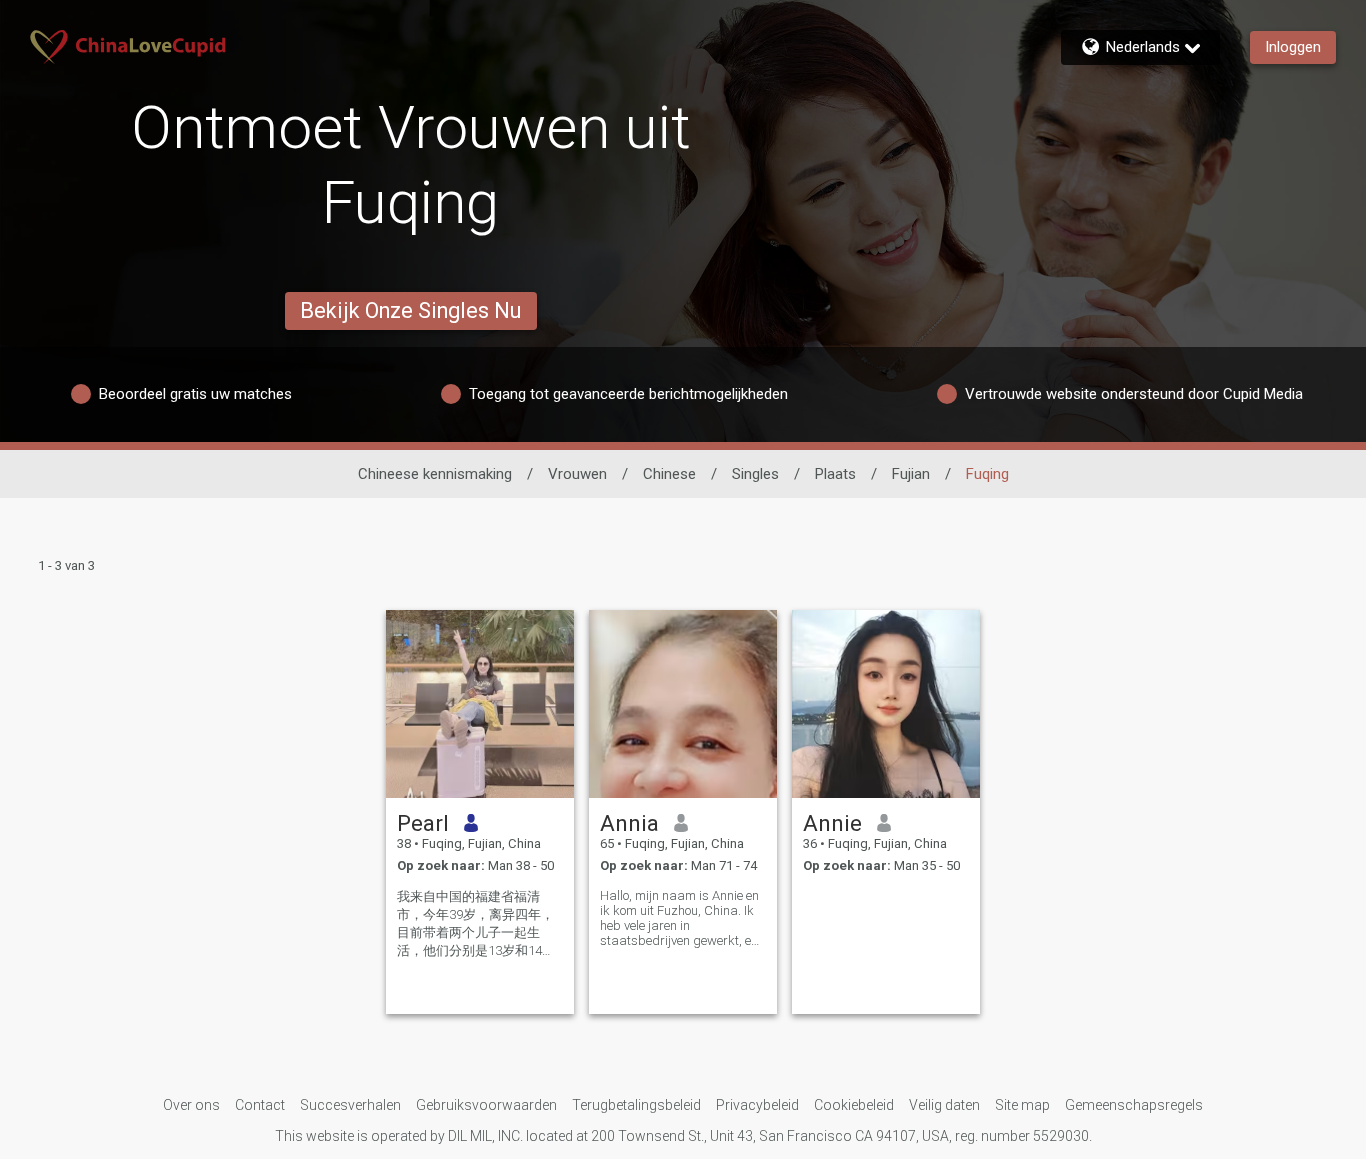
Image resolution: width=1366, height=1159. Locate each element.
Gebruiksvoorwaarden (486, 1105)
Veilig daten (944, 1105)
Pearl (423, 823)
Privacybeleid (757, 1105)
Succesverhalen (350, 1105)
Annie (832, 823)
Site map (1022, 1105)
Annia (629, 823)
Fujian (911, 474)
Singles (755, 474)
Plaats (835, 474)
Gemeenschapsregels (1134, 1105)
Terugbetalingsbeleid (636, 1105)
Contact (260, 1105)
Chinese (669, 474)
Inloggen (1293, 47)
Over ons (191, 1105)
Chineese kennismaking (435, 474)
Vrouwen (577, 474)
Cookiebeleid (854, 1105)
